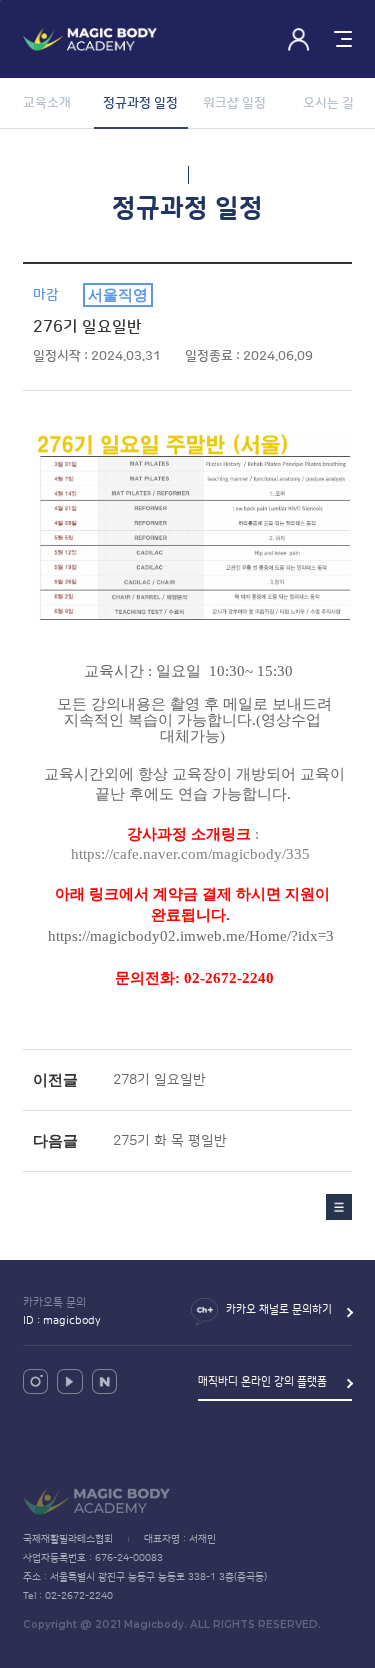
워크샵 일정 (234, 103)
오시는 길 (328, 103)
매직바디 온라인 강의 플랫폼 (262, 1382)
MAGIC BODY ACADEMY (90, 40)
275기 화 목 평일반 (170, 1141)
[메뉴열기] (340, 39)
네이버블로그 (104, 1381)
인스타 (35, 1381)
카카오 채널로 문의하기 (279, 1310)
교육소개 (47, 103)
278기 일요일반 (159, 1080)
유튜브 (69, 1381)
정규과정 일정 (140, 103)
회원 (298, 39)
